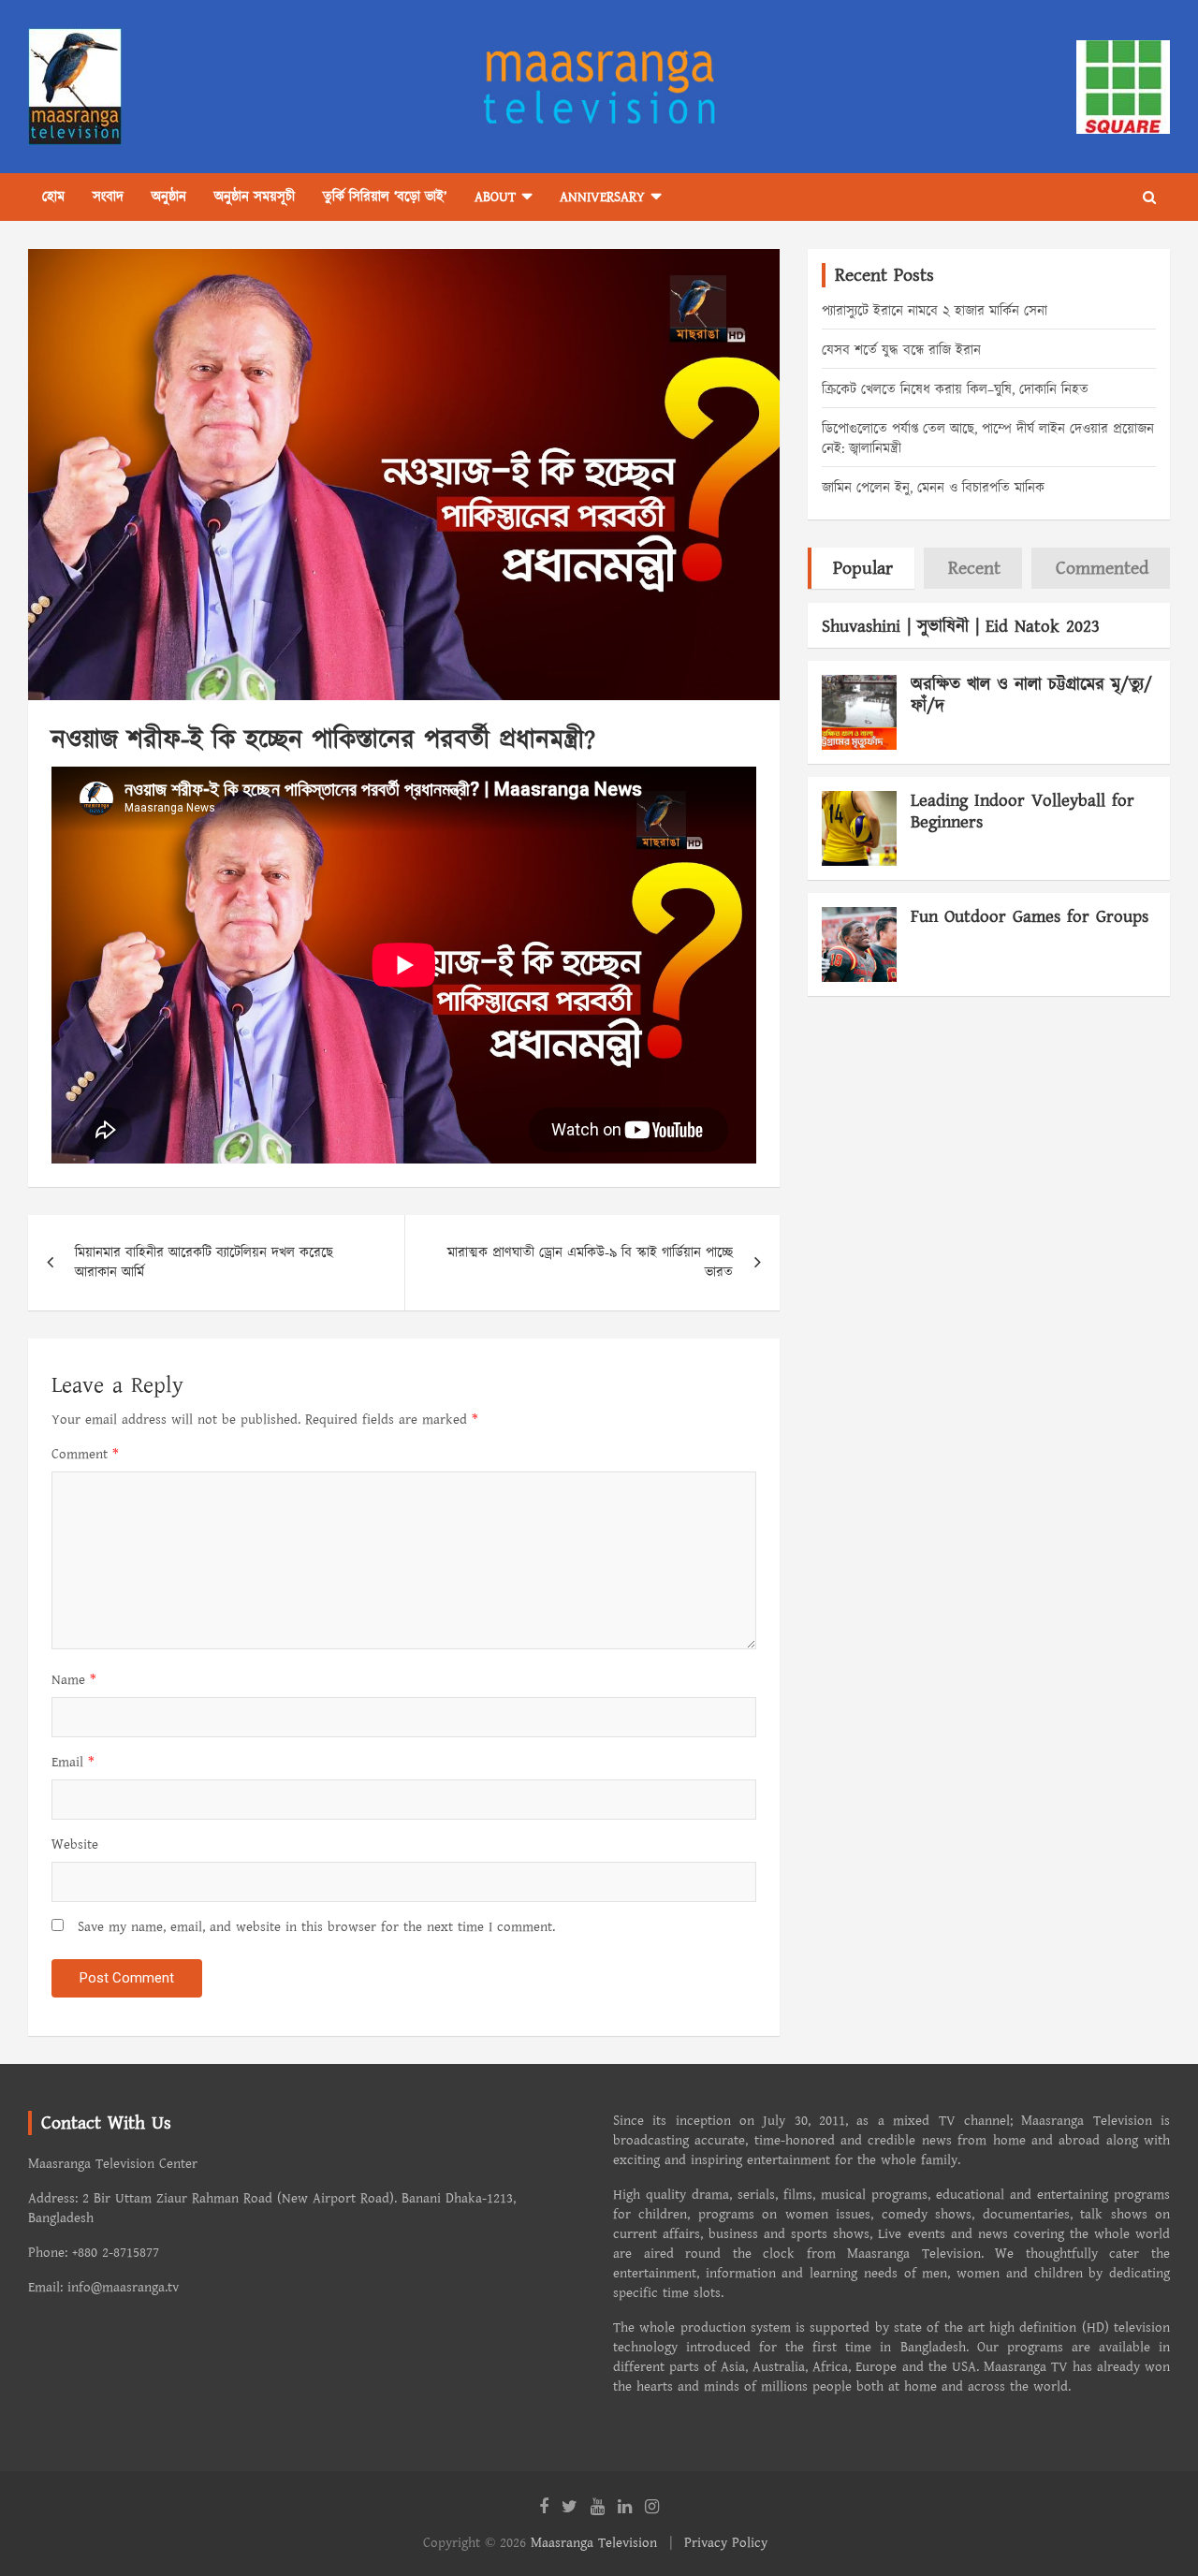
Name (74, 1680)
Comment (85, 1454)
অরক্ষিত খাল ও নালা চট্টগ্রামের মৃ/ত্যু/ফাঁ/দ (1031, 695)
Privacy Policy (726, 2543)
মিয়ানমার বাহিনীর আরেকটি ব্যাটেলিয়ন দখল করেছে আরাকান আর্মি (204, 1263)
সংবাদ (108, 197)
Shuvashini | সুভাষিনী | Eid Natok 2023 (961, 627)
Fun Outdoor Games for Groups (1030, 917)
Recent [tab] (974, 568)
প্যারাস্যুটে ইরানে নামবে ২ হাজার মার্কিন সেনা (935, 311)
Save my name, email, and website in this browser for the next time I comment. (316, 1927)
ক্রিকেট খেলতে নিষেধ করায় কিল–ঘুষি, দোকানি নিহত (955, 390)
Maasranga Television (594, 2543)
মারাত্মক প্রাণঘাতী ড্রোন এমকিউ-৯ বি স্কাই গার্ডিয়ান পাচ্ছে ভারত (590, 1263)
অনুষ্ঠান (169, 197)
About (495, 197)
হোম (53, 197)
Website (75, 1844)
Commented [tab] (1102, 568)
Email (73, 1762)
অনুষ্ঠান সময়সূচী (255, 197)
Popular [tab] (863, 568)
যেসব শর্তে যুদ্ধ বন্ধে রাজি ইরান (901, 351)
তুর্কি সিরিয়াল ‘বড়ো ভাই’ (385, 197)
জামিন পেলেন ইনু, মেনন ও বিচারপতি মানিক (933, 488)
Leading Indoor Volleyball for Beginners (1023, 812)
